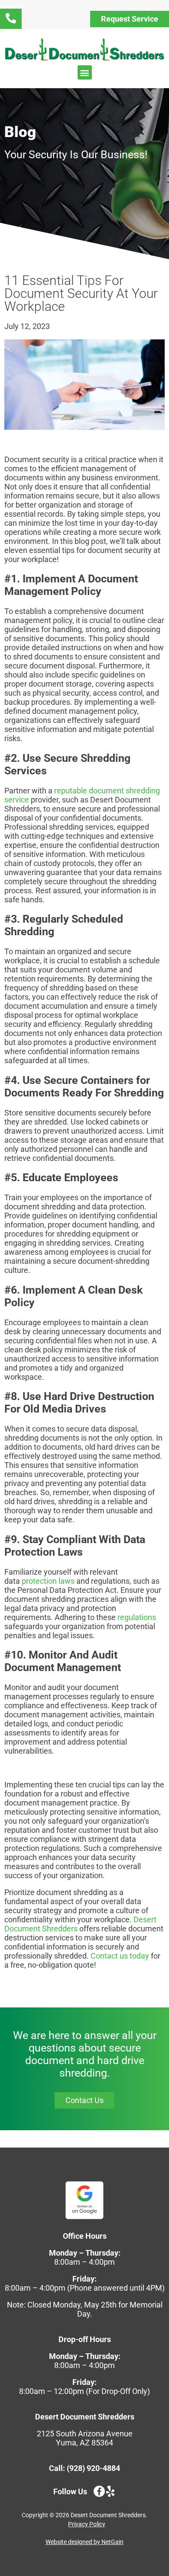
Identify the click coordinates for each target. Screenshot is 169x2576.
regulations (137, 1617)
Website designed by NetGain (84, 2542)
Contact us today (120, 1956)
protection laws (48, 1581)
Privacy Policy (87, 2524)
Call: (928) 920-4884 (84, 2468)
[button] (85, 72)
